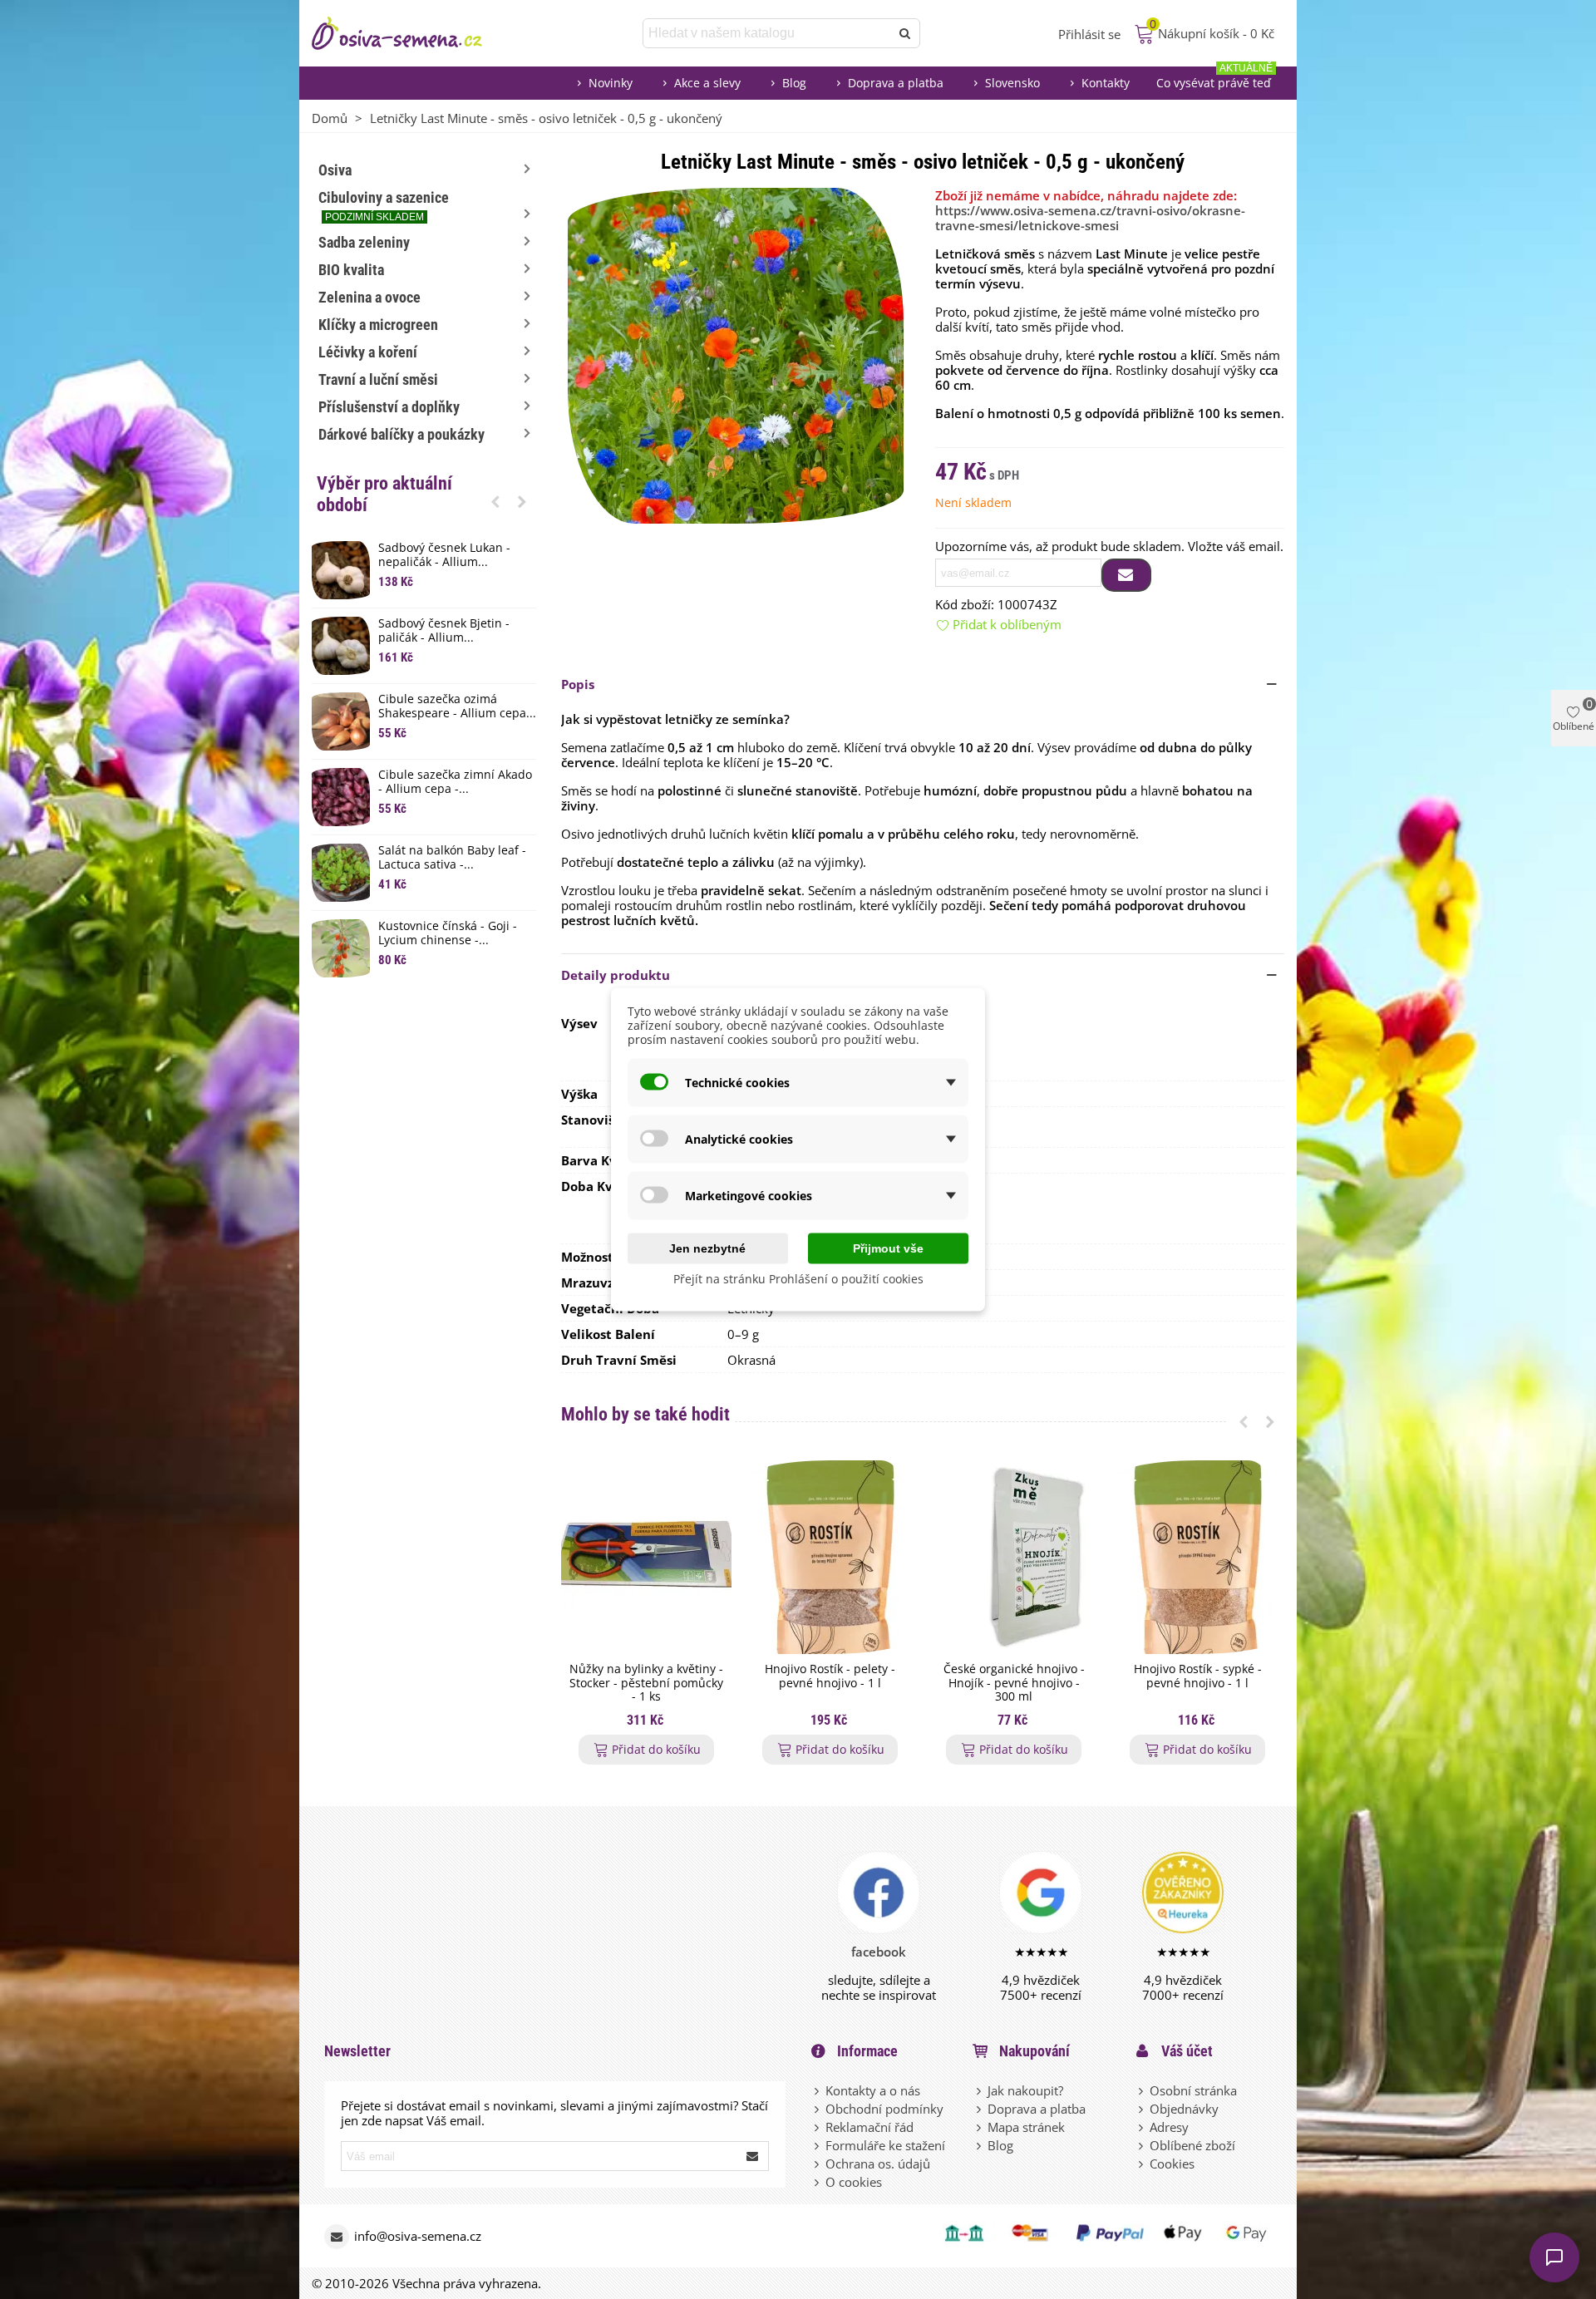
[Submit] (753, 2156)
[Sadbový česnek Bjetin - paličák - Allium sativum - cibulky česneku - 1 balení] (341, 646)
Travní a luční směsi (378, 379)
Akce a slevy (707, 83)
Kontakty (1106, 83)
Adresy (1169, 2127)
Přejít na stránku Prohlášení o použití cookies (798, 1279)
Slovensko (1012, 83)
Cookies (1172, 2164)
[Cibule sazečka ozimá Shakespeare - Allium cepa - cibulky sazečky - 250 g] (341, 721)
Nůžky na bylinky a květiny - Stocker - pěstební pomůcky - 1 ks (646, 1683)
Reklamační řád (869, 2127)
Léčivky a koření (368, 352)
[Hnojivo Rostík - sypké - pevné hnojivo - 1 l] (1197, 1557)
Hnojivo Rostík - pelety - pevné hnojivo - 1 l (830, 1676)
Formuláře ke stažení (885, 2145)
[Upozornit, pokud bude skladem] (1126, 575)
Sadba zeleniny (364, 242)
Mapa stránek (1026, 2127)
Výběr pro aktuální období (384, 494)
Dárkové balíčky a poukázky (401, 434)
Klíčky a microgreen (378, 325)
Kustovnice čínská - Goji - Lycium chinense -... (448, 933)
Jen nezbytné (707, 1248)
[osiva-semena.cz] (411, 33)
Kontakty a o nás (873, 2090)
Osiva (335, 170)
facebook (879, 1952)
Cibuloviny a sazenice (384, 206)
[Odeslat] (905, 33)
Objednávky (1184, 2109)
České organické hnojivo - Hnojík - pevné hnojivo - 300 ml (1014, 1683)
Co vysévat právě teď (1214, 79)
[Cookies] (1142, 2164)
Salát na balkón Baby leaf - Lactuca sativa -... (452, 858)
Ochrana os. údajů (878, 2164)
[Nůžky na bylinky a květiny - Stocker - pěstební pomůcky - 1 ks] (646, 1557)
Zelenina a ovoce (369, 297)
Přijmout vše (888, 1248)
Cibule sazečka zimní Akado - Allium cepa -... (455, 782)
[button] (495, 501)
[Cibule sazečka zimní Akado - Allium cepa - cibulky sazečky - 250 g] (341, 797)
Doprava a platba (896, 83)
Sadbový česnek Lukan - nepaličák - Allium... (444, 555)
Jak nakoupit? (1025, 2090)
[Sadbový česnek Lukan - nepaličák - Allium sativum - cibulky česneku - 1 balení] (341, 570)
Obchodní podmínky (884, 2109)
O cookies (854, 2182)
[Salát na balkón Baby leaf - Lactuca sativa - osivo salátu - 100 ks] (341, 873)
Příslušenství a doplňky (389, 407)
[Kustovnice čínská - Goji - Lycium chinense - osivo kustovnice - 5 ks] (341, 948)
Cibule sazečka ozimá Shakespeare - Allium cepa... (457, 706)
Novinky (611, 83)
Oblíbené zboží (1192, 2145)
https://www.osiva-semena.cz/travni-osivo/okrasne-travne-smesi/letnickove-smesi (1090, 218)
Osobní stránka (1193, 2090)
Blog (794, 83)
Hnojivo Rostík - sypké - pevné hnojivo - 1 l (1198, 1676)
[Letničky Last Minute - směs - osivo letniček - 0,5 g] (736, 354)
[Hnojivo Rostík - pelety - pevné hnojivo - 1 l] (830, 1557)
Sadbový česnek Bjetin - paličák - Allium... (444, 631)
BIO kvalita (351, 270)
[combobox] (768, 33)
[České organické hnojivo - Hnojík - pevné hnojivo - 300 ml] (1014, 1557)
